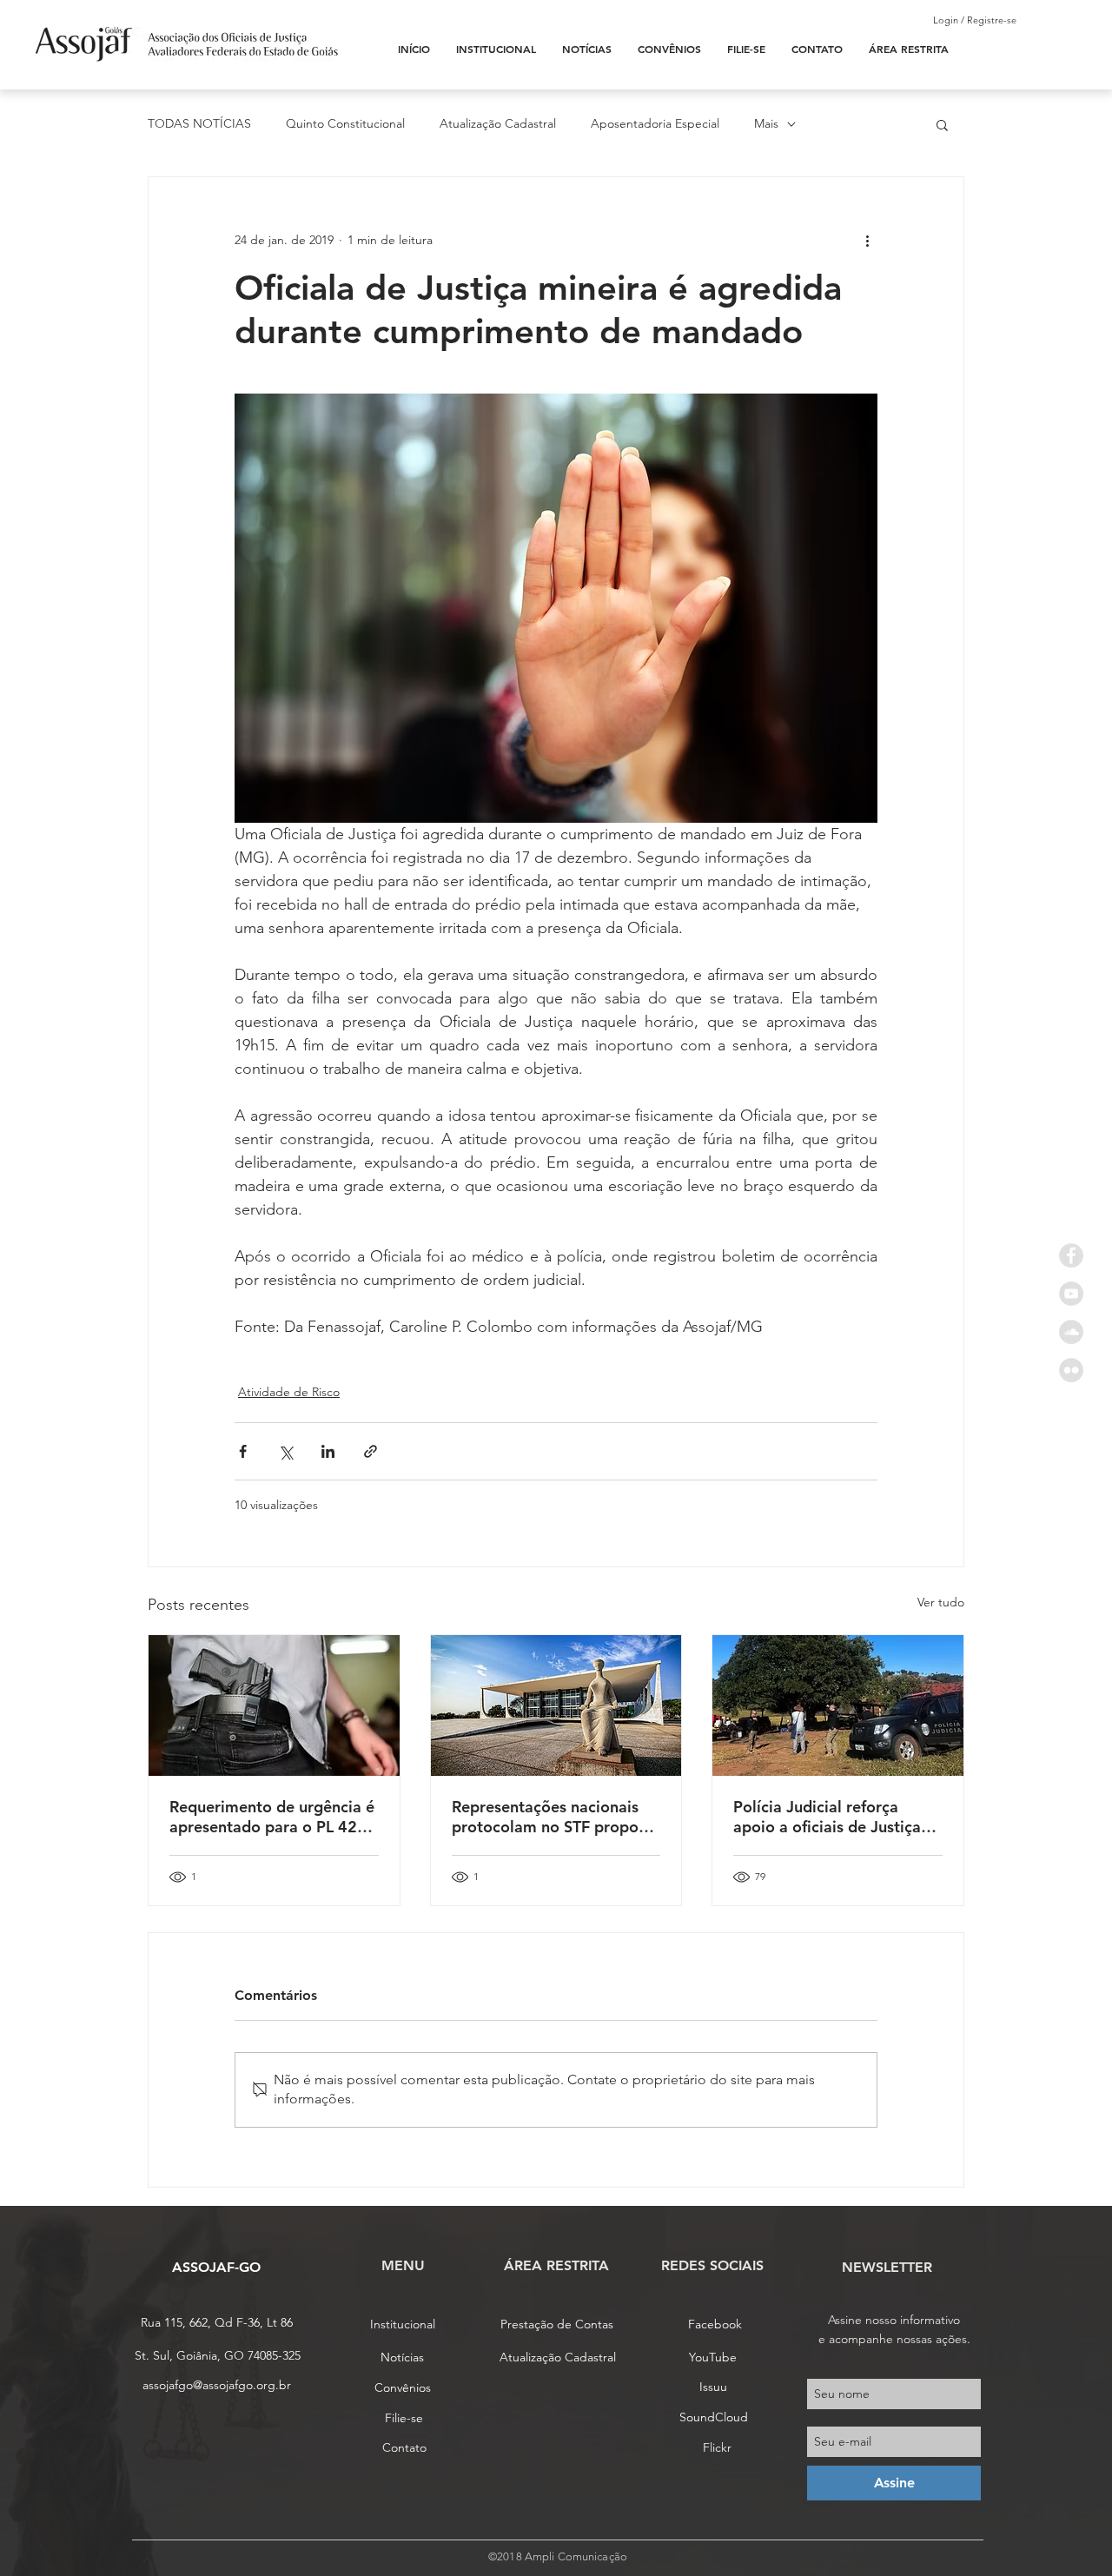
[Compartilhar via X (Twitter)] (285, 1451)
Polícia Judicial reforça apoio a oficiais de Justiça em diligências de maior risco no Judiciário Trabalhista (827, 1817)
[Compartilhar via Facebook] (243, 1451)
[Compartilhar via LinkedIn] (328, 1451)
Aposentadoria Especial (655, 123)
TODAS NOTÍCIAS (199, 123)
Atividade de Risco (289, 1392)
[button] (942, 124)
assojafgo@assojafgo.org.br (217, 2385)
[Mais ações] (867, 240)
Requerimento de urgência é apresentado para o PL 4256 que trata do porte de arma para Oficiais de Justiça (273, 1817)
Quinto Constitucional (345, 123)
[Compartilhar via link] (371, 1451)
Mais (766, 123)
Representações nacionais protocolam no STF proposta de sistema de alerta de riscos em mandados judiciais (556, 1817)
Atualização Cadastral (498, 123)
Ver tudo (941, 1602)
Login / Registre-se (975, 20)
